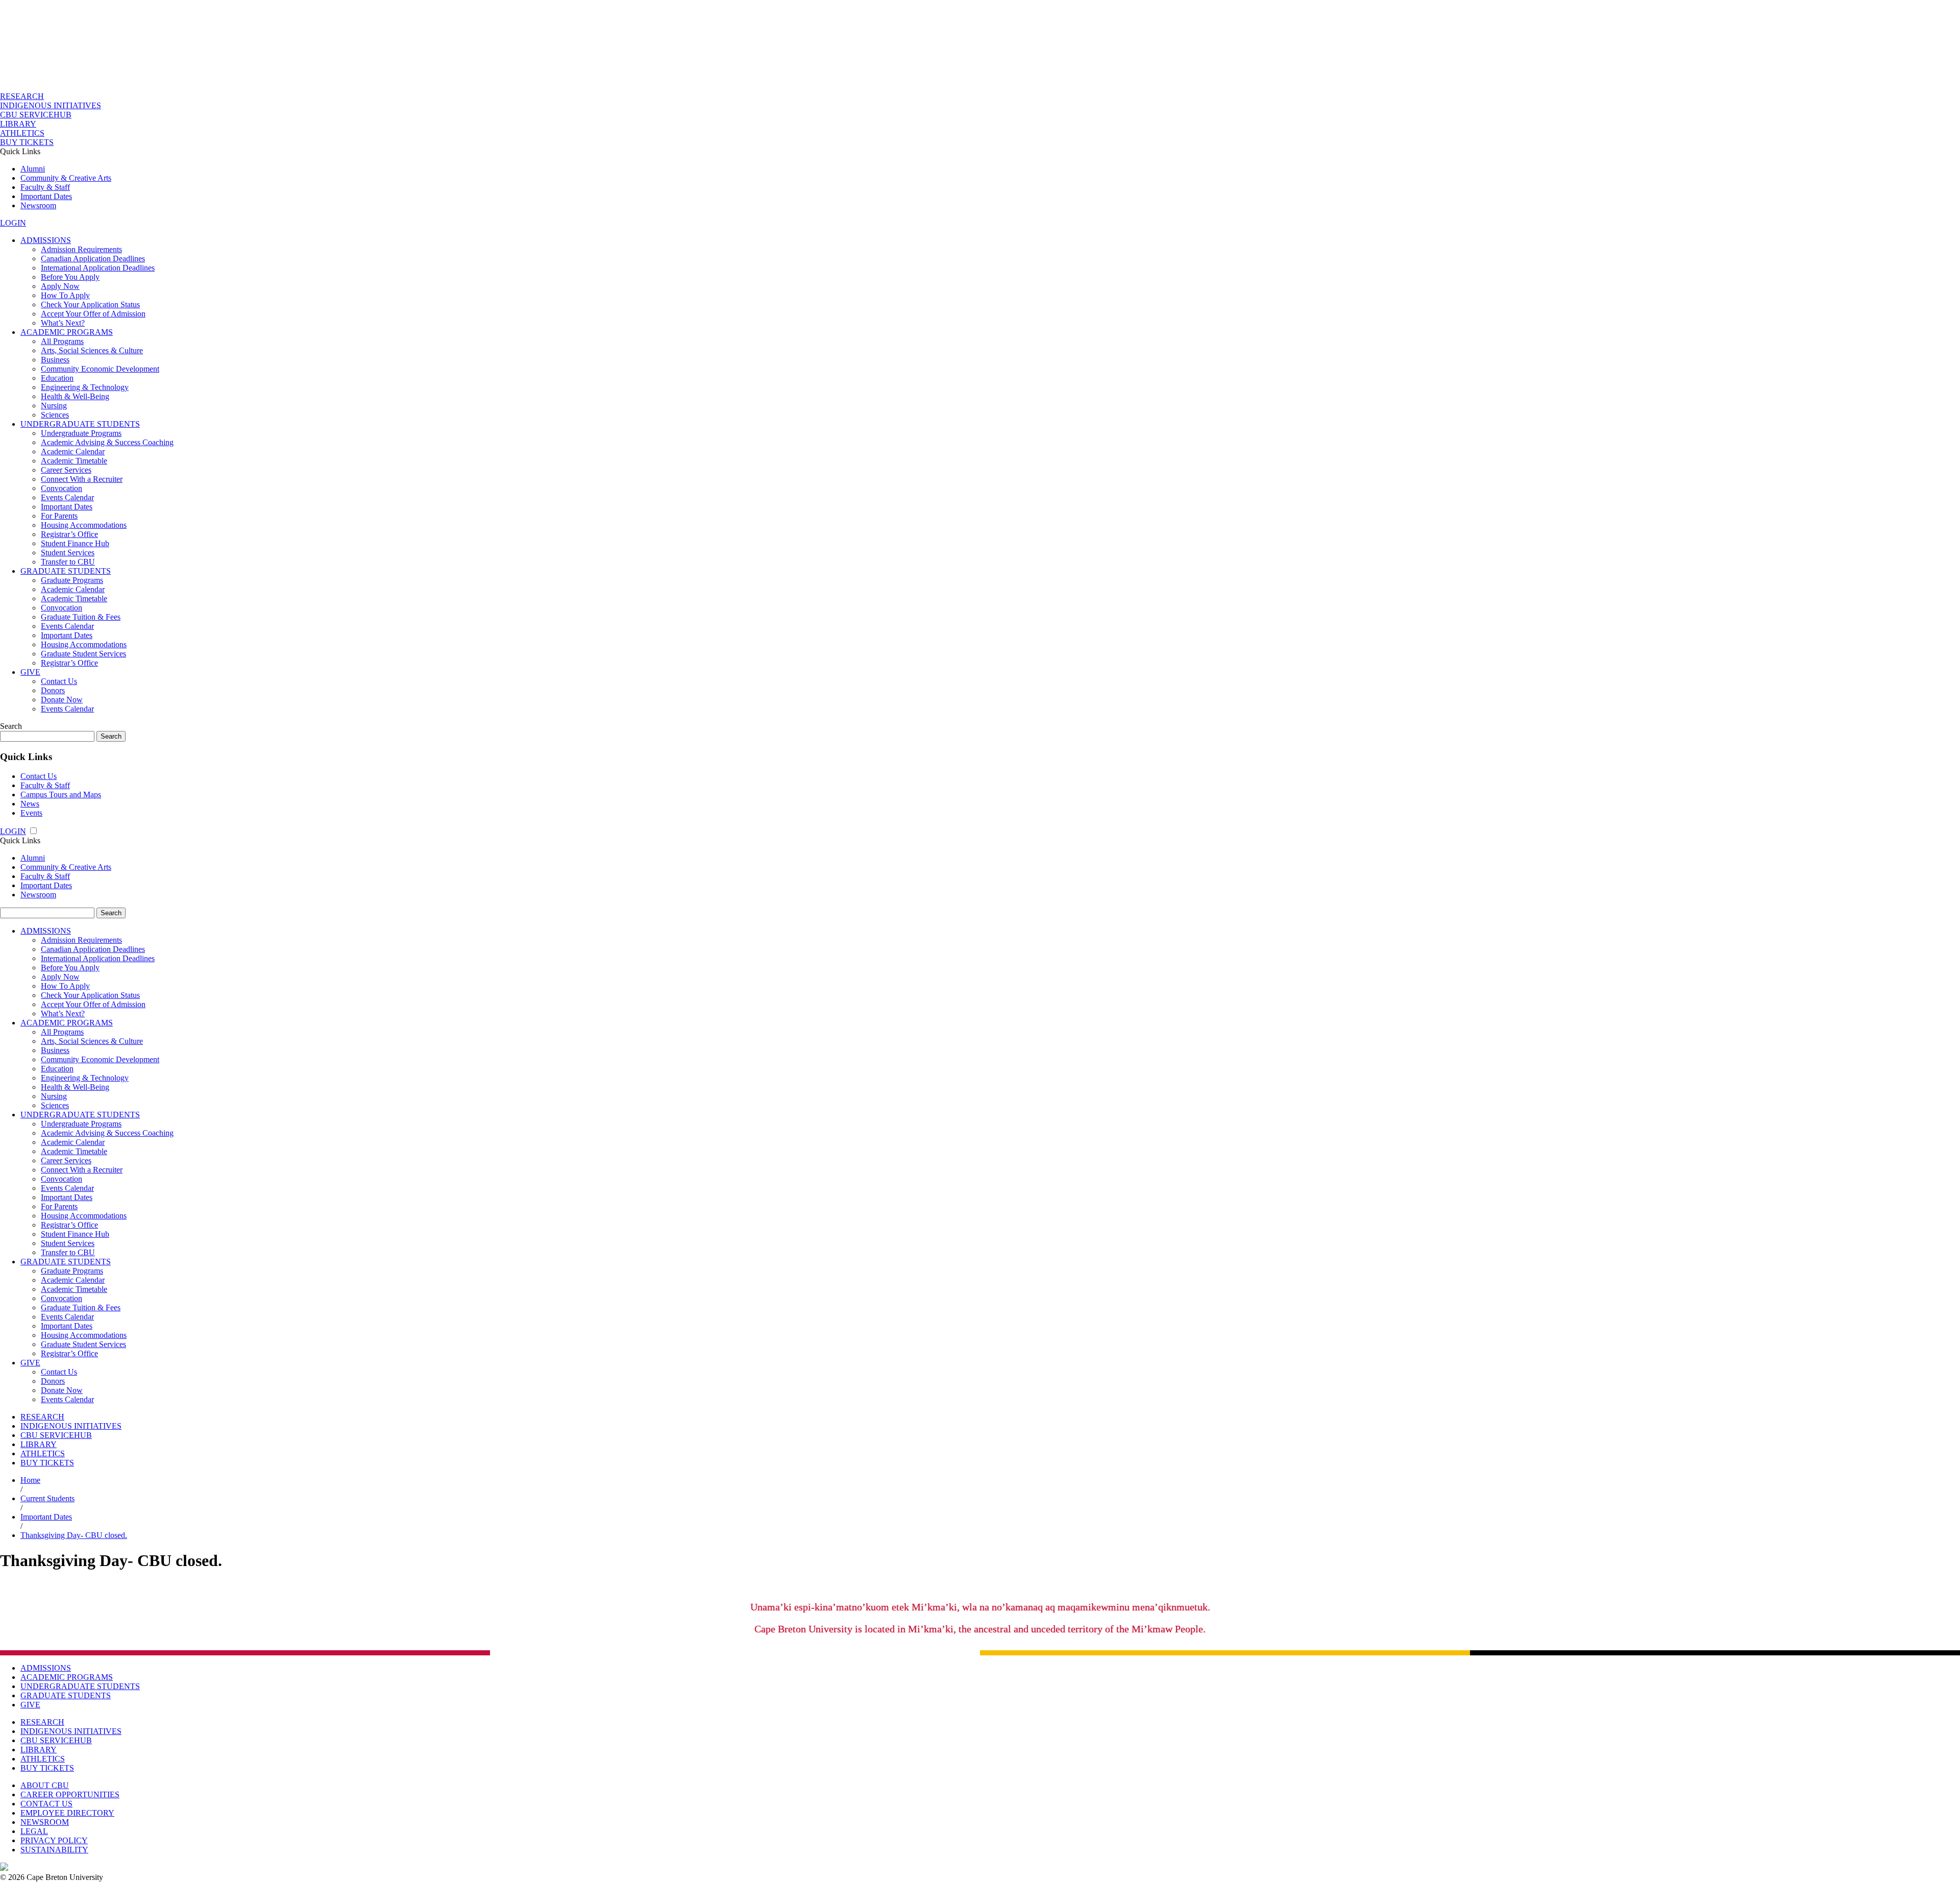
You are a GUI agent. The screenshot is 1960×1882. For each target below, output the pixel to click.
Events (31, 813)
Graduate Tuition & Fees (81, 617)
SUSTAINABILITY (54, 1850)
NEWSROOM (45, 1822)
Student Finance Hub (75, 543)
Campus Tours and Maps (61, 795)
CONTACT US (46, 1804)
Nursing (54, 406)
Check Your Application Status (90, 304)
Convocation (62, 488)
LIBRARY (18, 124)
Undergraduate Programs (81, 433)
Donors (53, 690)
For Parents (59, 516)
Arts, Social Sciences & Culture (92, 350)
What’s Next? (63, 323)
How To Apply (65, 295)
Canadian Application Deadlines (93, 259)
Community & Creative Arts (66, 178)
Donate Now (62, 700)
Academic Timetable (74, 461)
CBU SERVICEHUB (36, 115)
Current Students (47, 1498)
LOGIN (13, 223)
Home (30, 1480)
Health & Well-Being (75, 396)
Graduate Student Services (83, 654)
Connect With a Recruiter (82, 479)
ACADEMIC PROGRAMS (67, 332)
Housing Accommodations (84, 525)
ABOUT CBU (45, 1785)
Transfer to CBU (68, 562)
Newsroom (38, 205)
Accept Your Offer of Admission (93, 314)
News (30, 804)
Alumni (33, 169)
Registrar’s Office (69, 534)
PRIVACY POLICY (54, 1840)
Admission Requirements (81, 249)
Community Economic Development (100, 369)
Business (55, 360)
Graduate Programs (72, 580)
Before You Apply (70, 277)
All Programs (62, 341)
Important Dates (46, 196)
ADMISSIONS (46, 240)
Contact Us (59, 681)
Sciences (55, 415)
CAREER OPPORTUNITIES (70, 1794)
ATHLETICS (22, 133)
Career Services (66, 470)
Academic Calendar (73, 451)
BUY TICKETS (27, 142)
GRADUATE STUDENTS (66, 571)
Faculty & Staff (45, 187)
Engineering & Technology (85, 387)
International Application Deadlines (98, 268)
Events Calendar (67, 497)
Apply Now (60, 286)
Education (57, 378)
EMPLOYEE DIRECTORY (67, 1813)
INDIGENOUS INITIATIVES (51, 105)
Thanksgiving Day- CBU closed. (74, 1535)
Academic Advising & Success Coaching (107, 442)
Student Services (68, 553)
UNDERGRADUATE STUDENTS (80, 424)
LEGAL (34, 1831)
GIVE (30, 672)
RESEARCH (22, 96)
